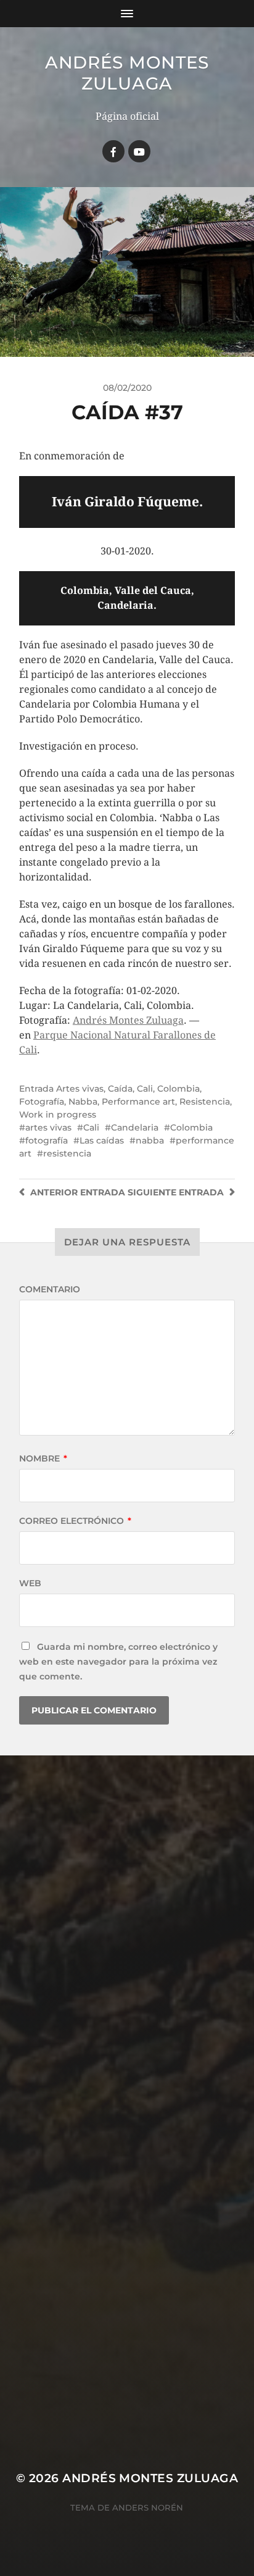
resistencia (67, 1153)
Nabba (83, 1102)
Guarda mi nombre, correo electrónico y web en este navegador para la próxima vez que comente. (118, 1662)
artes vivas (48, 1127)
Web (30, 1583)
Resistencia (205, 1102)
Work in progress (58, 1114)
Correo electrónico (75, 1521)
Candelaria (135, 1127)
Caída (120, 1089)
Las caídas (102, 1140)
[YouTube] (139, 151)
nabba (150, 1140)
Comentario (50, 1289)
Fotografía (42, 1102)
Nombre (43, 1458)
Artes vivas (80, 1089)
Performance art (138, 1102)
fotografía (47, 1140)
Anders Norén (148, 2507)
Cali (145, 1089)
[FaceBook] (113, 151)
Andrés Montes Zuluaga (127, 73)
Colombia (178, 1089)
